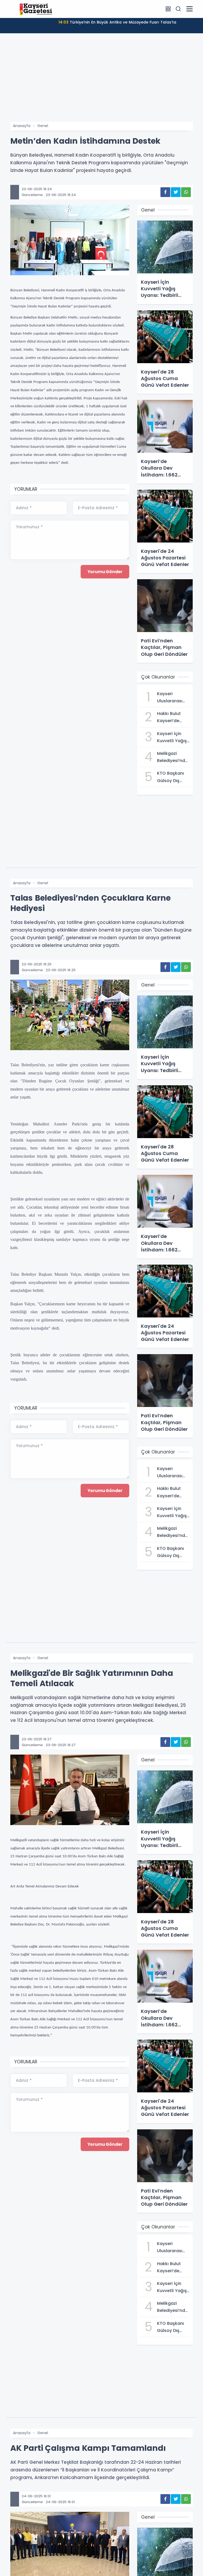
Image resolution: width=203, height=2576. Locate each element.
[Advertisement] (101, 82)
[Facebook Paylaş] (165, 192)
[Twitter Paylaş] (176, 192)
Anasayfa (22, 126)
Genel (43, 126)
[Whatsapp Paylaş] (186, 192)
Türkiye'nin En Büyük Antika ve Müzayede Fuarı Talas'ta (117, 22)
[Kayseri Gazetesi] (37, 9)
